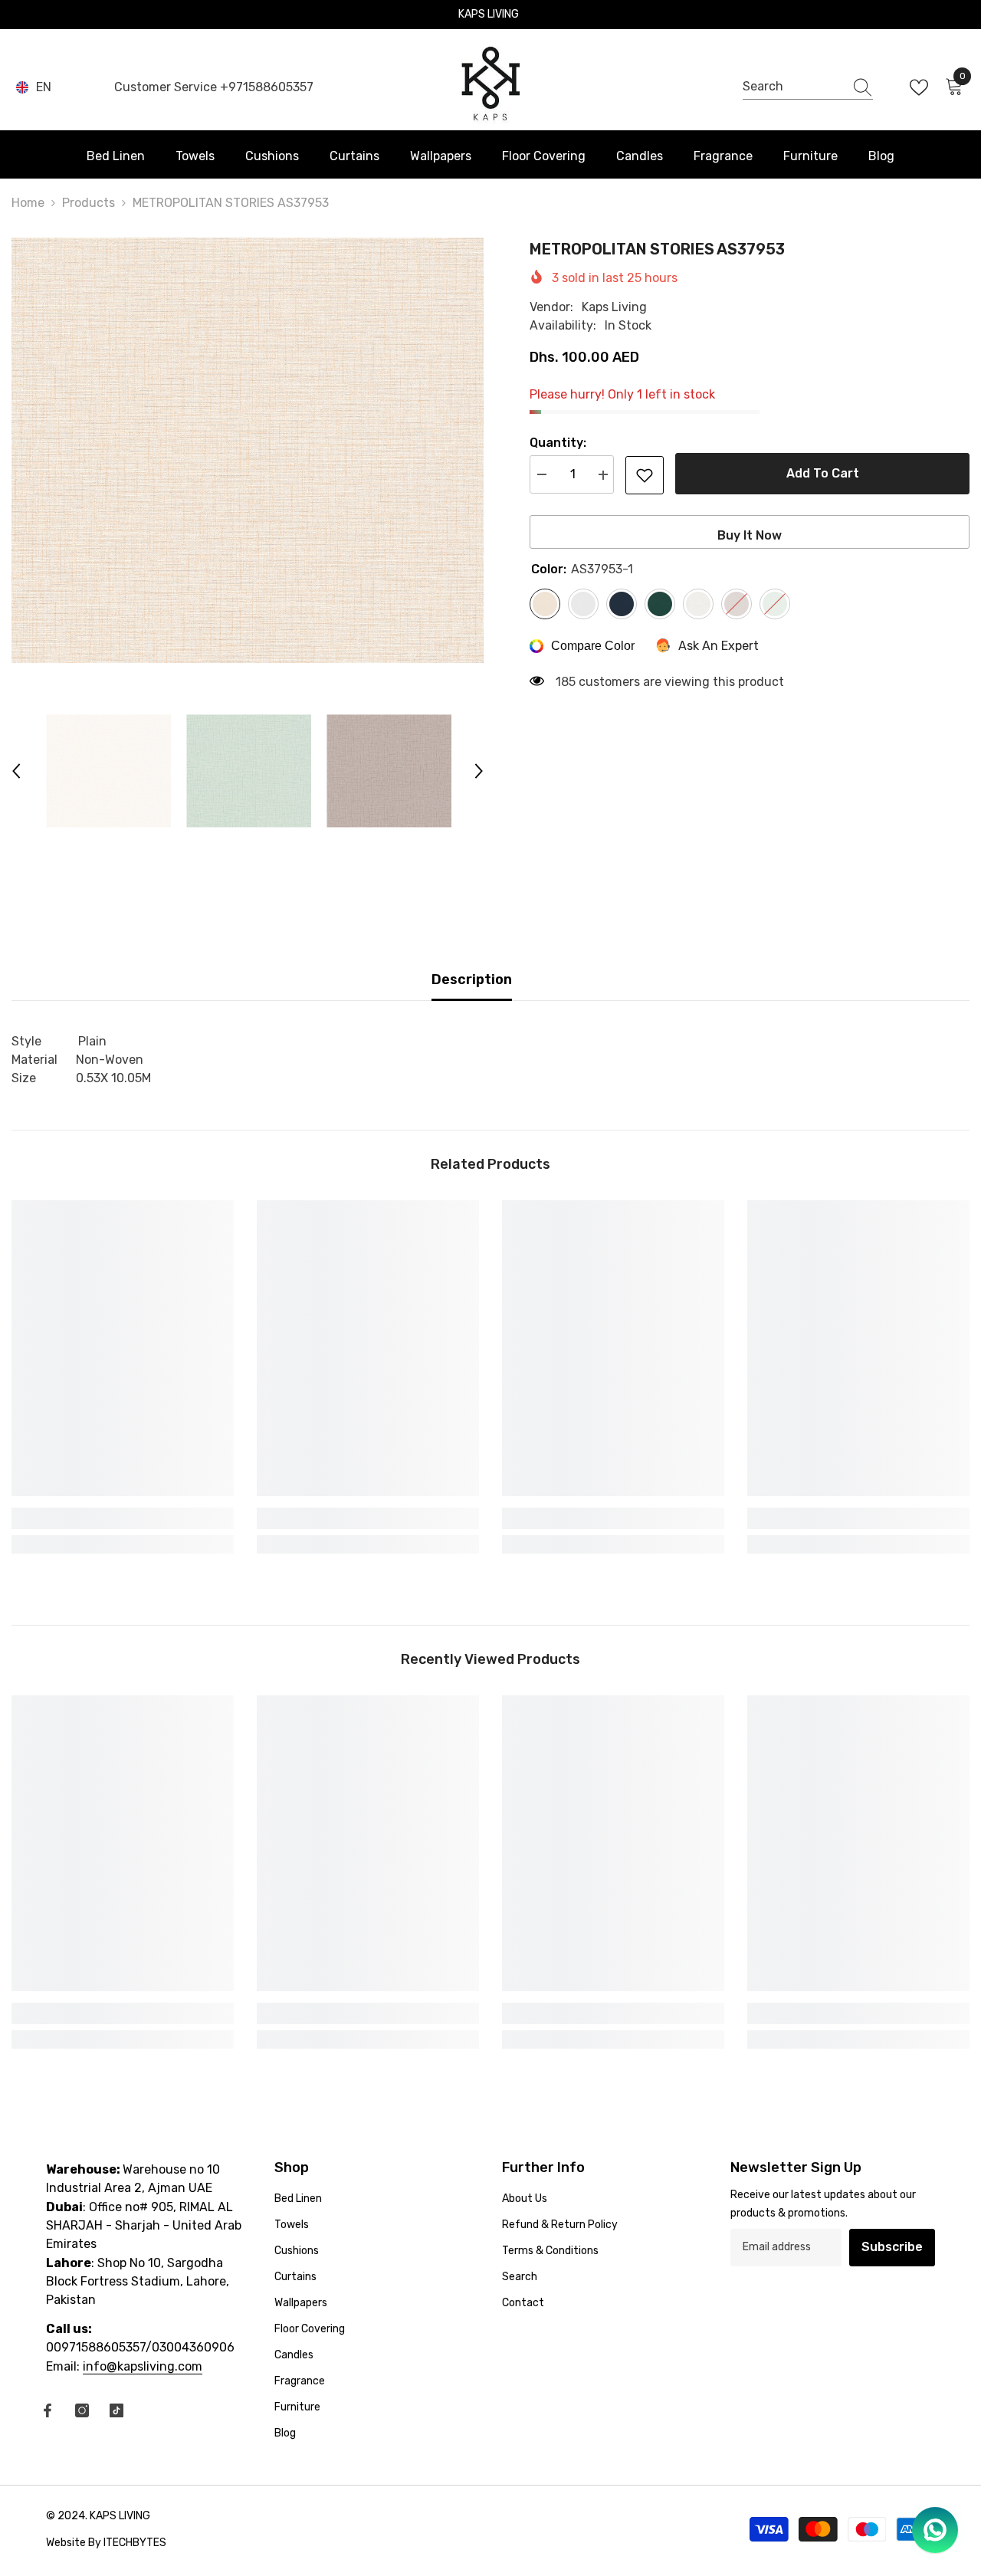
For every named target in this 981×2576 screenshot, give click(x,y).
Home (28, 203)
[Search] (808, 87)
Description (472, 980)
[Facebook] (48, 2410)
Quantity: (558, 443)
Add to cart (823, 473)
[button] (16, 771)
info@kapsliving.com (143, 2366)
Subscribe (892, 2247)
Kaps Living (614, 307)
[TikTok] (116, 2410)
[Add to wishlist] (645, 475)
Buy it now (750, 535)
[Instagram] (82, 2410)
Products (89, 203)
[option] (248, 450)
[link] (123, 1518)
